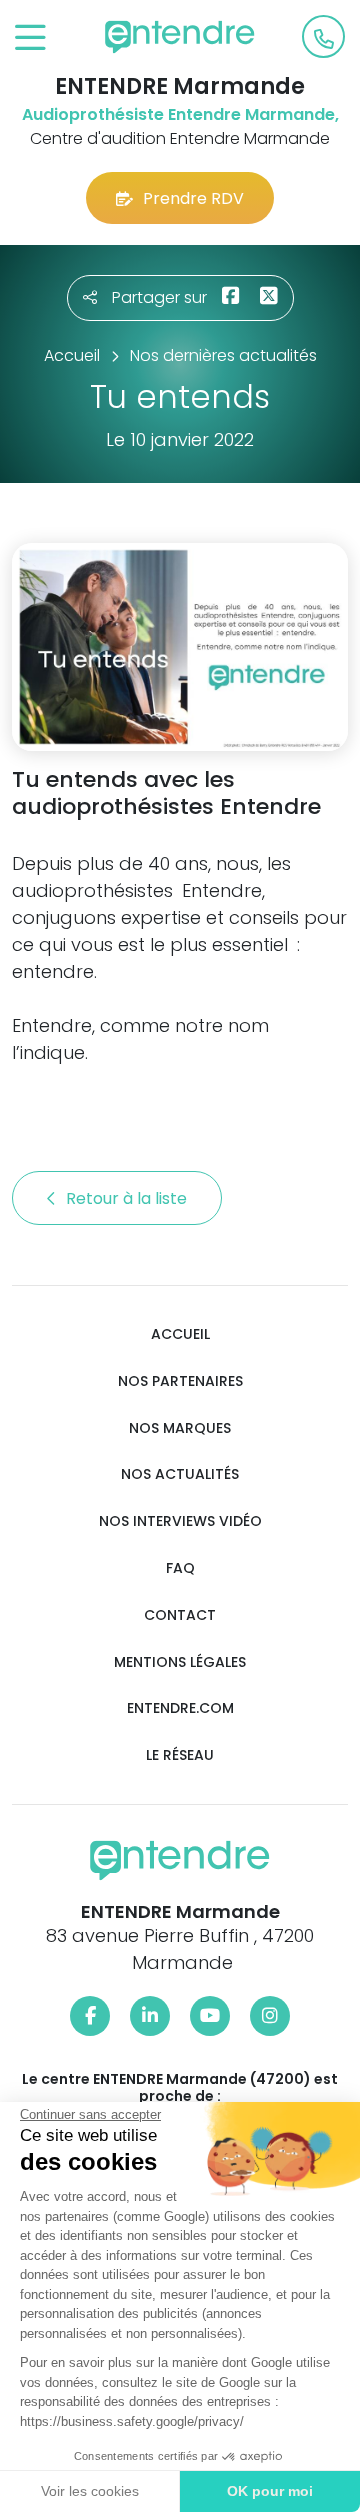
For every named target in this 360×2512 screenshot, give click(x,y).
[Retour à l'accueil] (180, 37)
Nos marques (180, 1428)
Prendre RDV (193, 198)
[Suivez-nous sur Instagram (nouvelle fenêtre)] (270, 2016)
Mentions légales (180, 1662)
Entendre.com (180, 1708)
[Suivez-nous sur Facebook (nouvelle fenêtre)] (90, 2016)
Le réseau (180, 1755)
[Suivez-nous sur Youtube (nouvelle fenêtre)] (210, 2016)
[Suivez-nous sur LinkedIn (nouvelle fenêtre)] (150, 2016)
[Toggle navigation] (30, 38)
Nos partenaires (180, 1381)
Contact (180, 1615)
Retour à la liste (128, 1198)
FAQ (180, 1568)
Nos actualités (180, 1474)
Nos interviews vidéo (180, 1521)
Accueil (180, 1334)
